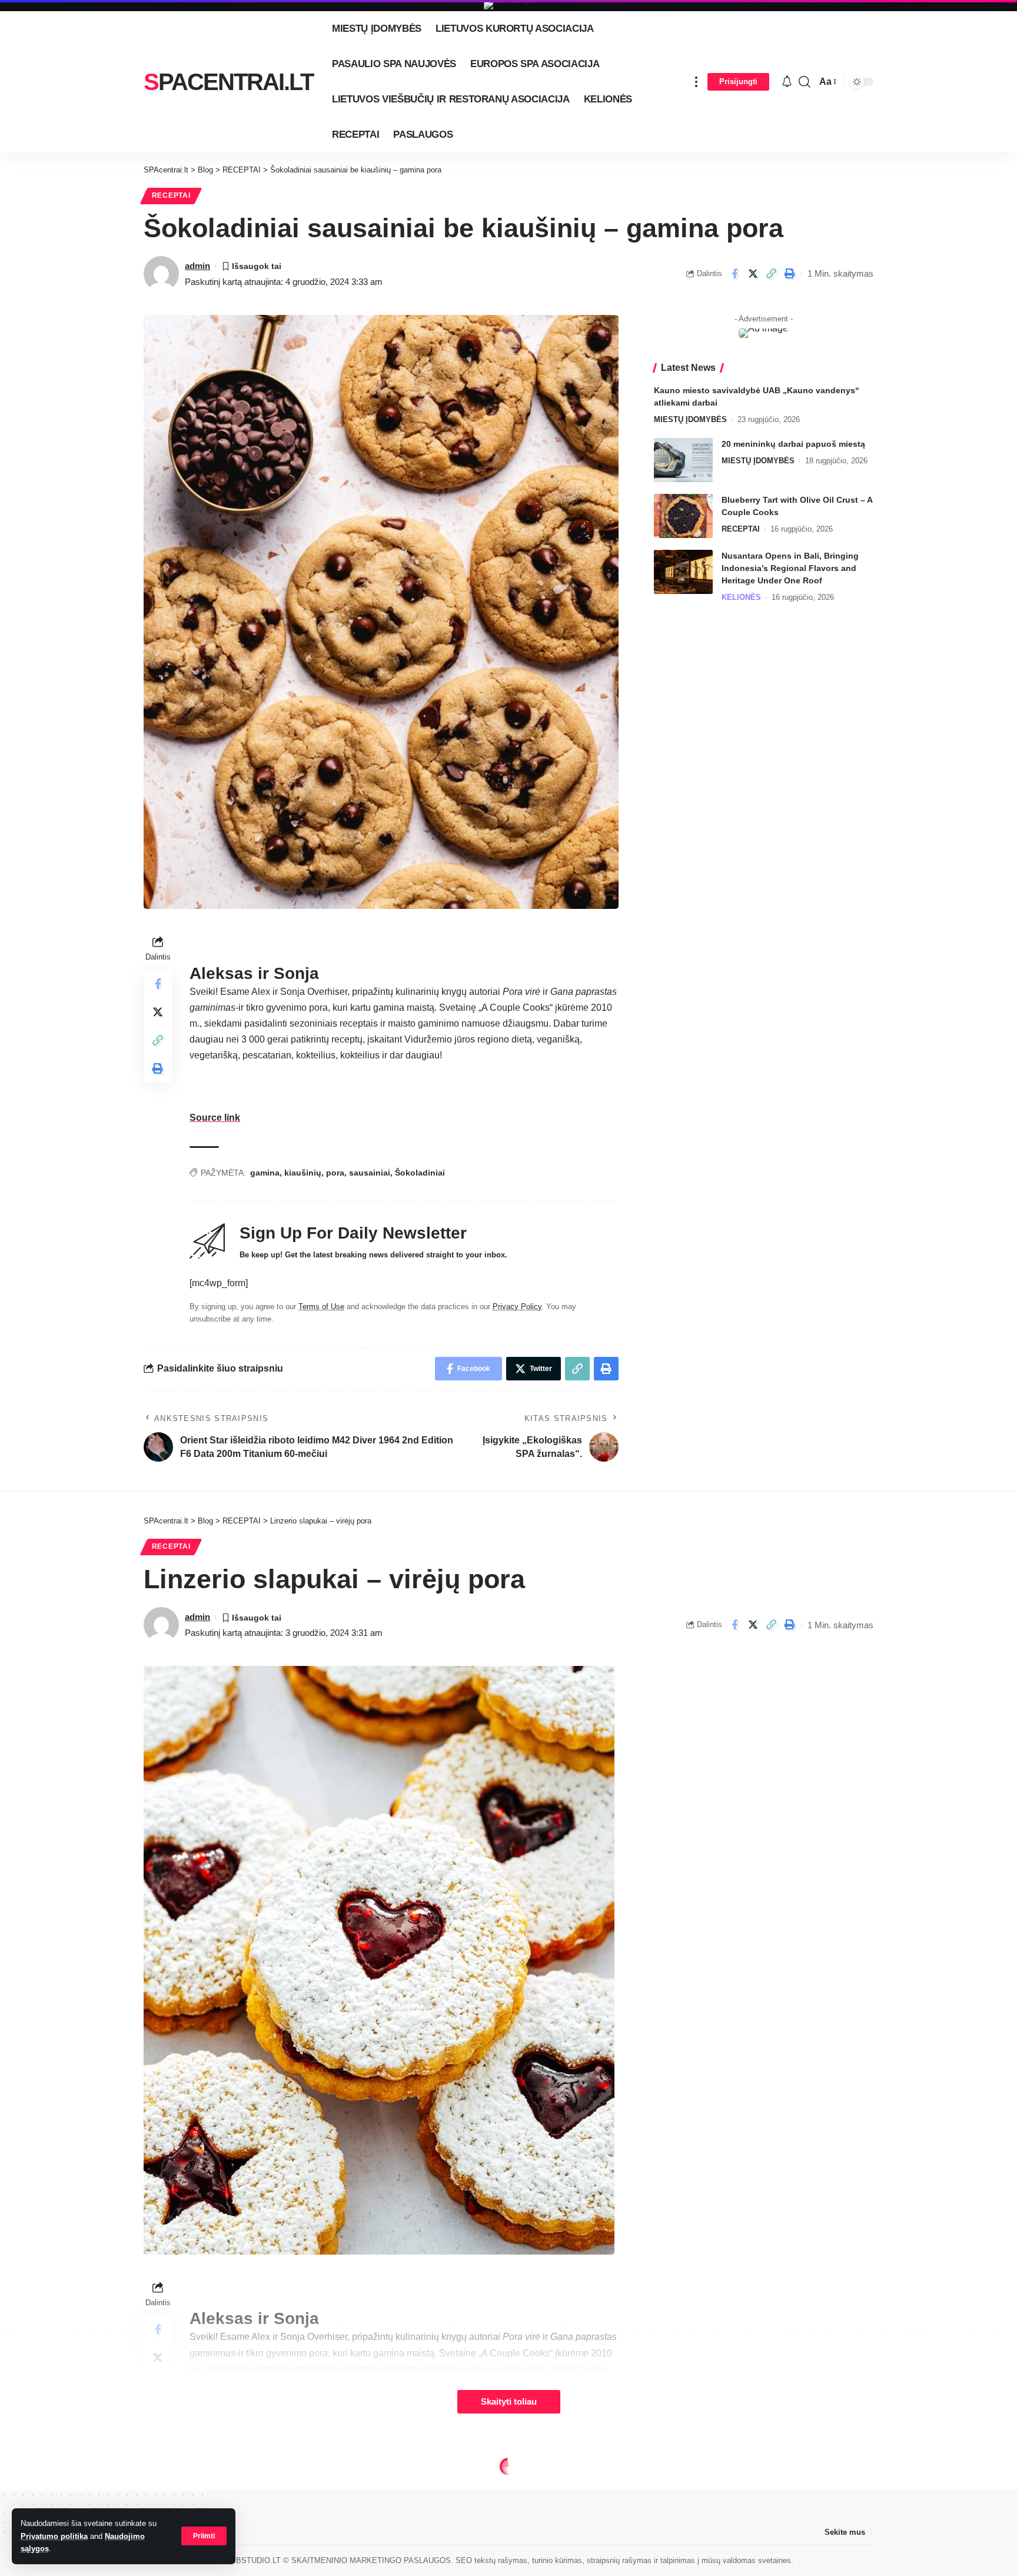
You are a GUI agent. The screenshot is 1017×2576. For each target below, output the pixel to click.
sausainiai (370, 1173)
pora (335, 1173)
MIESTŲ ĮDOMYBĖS (690, 419)
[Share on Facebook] (734, 274)
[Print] (789, 274)
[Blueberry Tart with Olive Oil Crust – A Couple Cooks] (683, 516)
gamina (265, 1173)
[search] (805, 82)
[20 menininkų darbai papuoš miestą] (683, 460)
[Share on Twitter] (753, 274)
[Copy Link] (771, 274)
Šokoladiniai (420, 1173)
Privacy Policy (517, 1307)
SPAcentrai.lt (228, 82)
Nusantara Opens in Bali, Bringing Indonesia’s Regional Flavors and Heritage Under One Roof (790, 568)
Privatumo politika (54, 2536)
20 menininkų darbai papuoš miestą (793, 444)
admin (197, 266)
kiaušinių (303, 1173)
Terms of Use (321, 1307)
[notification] (787, 82)
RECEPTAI (171, 195)
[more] (696, 82)
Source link (215, 1118)
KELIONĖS (741, 597)
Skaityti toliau (509, 2402)
